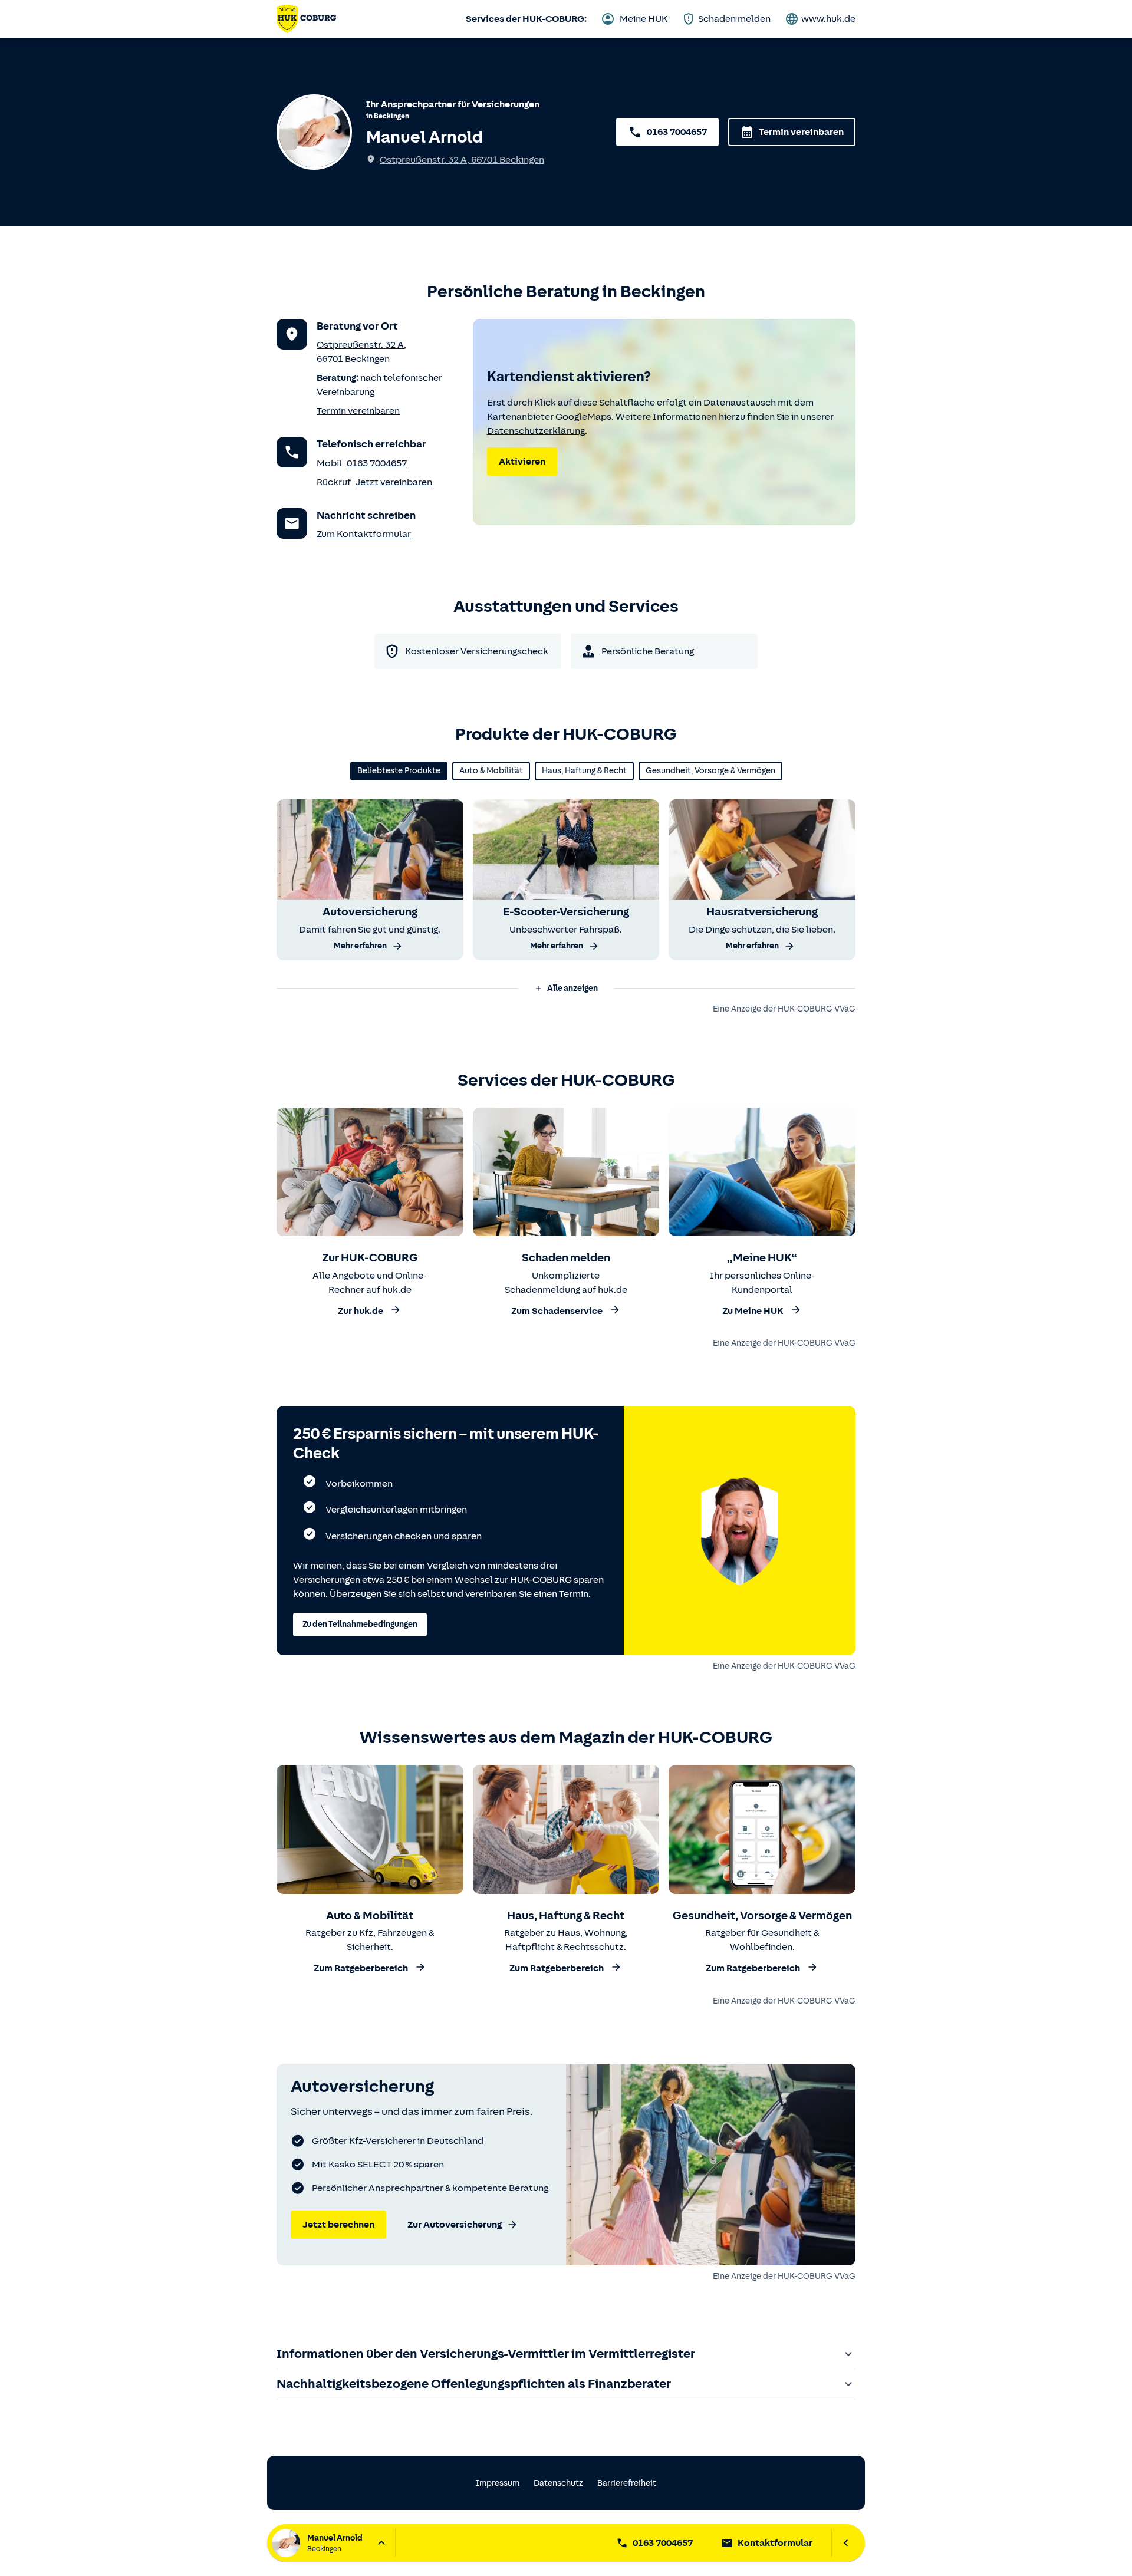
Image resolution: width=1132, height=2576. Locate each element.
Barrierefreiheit (627, 2483)
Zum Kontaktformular (364, 534)
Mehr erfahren (360, 946)
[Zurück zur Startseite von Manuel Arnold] (306, 19)
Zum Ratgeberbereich (361, 1969)
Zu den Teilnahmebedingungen (360, 1624)
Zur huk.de (361, 1311)
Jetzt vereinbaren (394, 482)
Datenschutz (558, 2483)
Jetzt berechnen (338, 2225)
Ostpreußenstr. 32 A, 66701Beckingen (462, 160)
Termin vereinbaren (801, 132)
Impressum (498, 2483)
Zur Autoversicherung (455, 2225)
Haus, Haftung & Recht (584, 771)
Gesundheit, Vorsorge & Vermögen (710, 771)
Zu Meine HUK (753, 1311)
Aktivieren (522, 462)
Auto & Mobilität (491, 771)
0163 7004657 (677, 132)
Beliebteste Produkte (399, 771)
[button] (566, 989)
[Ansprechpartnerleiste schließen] (846, 2543)
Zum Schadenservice (557, 1311)
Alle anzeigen (572, 988)
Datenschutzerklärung (536, 431)
